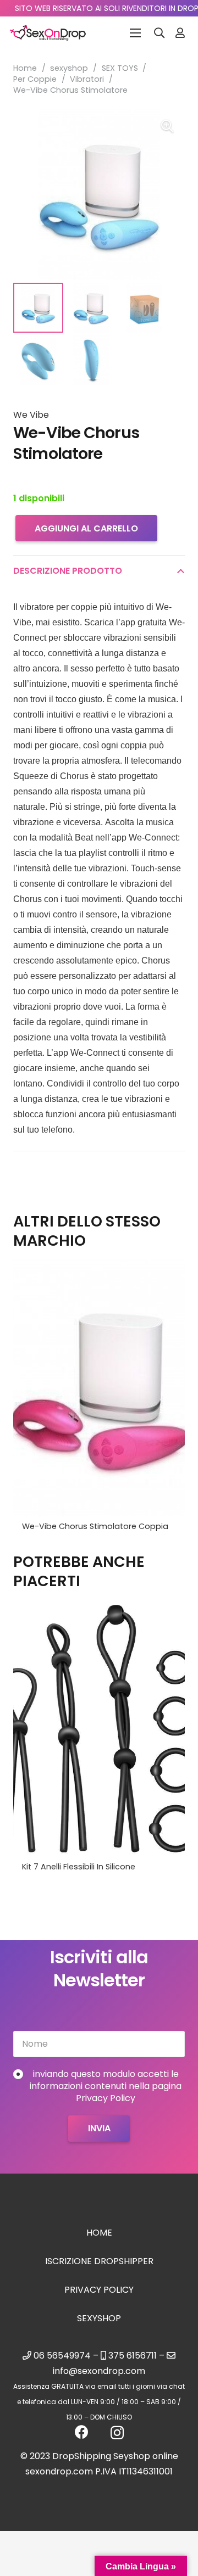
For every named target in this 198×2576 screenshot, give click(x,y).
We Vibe (31, 415)
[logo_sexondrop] (48, 33)
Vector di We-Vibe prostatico (81, 1526)
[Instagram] (117, 2433)
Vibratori (87, 79)
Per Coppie (35, 79)
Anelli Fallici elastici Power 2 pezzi (86, 1867)
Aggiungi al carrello (86, 528)
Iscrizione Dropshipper (99, 2261)
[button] (159, 33)
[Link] (180, 33)
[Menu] (135, 33)
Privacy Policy (99, 2290)
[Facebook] (82, 2432)
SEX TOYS (120, 68)
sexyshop (69, 68)
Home (25, 68)
